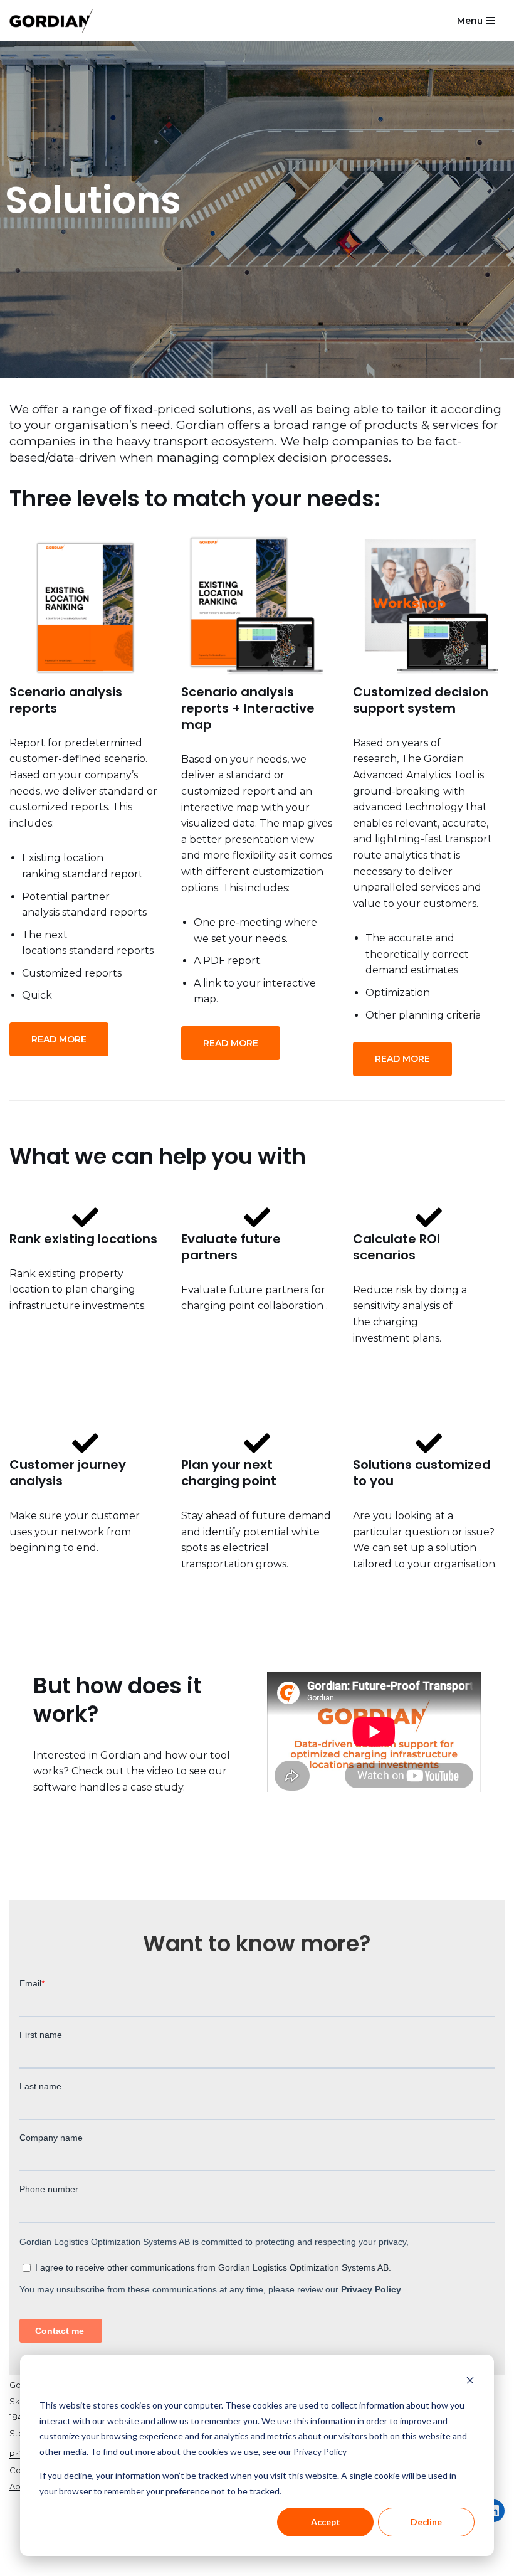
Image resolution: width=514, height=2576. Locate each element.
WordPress (135, 2563)
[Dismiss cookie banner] (470, 2382)
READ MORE (59, 1039)
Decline (426, 2522)
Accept (326, 2522)
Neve (23, 2563)
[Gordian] (51, 21)
